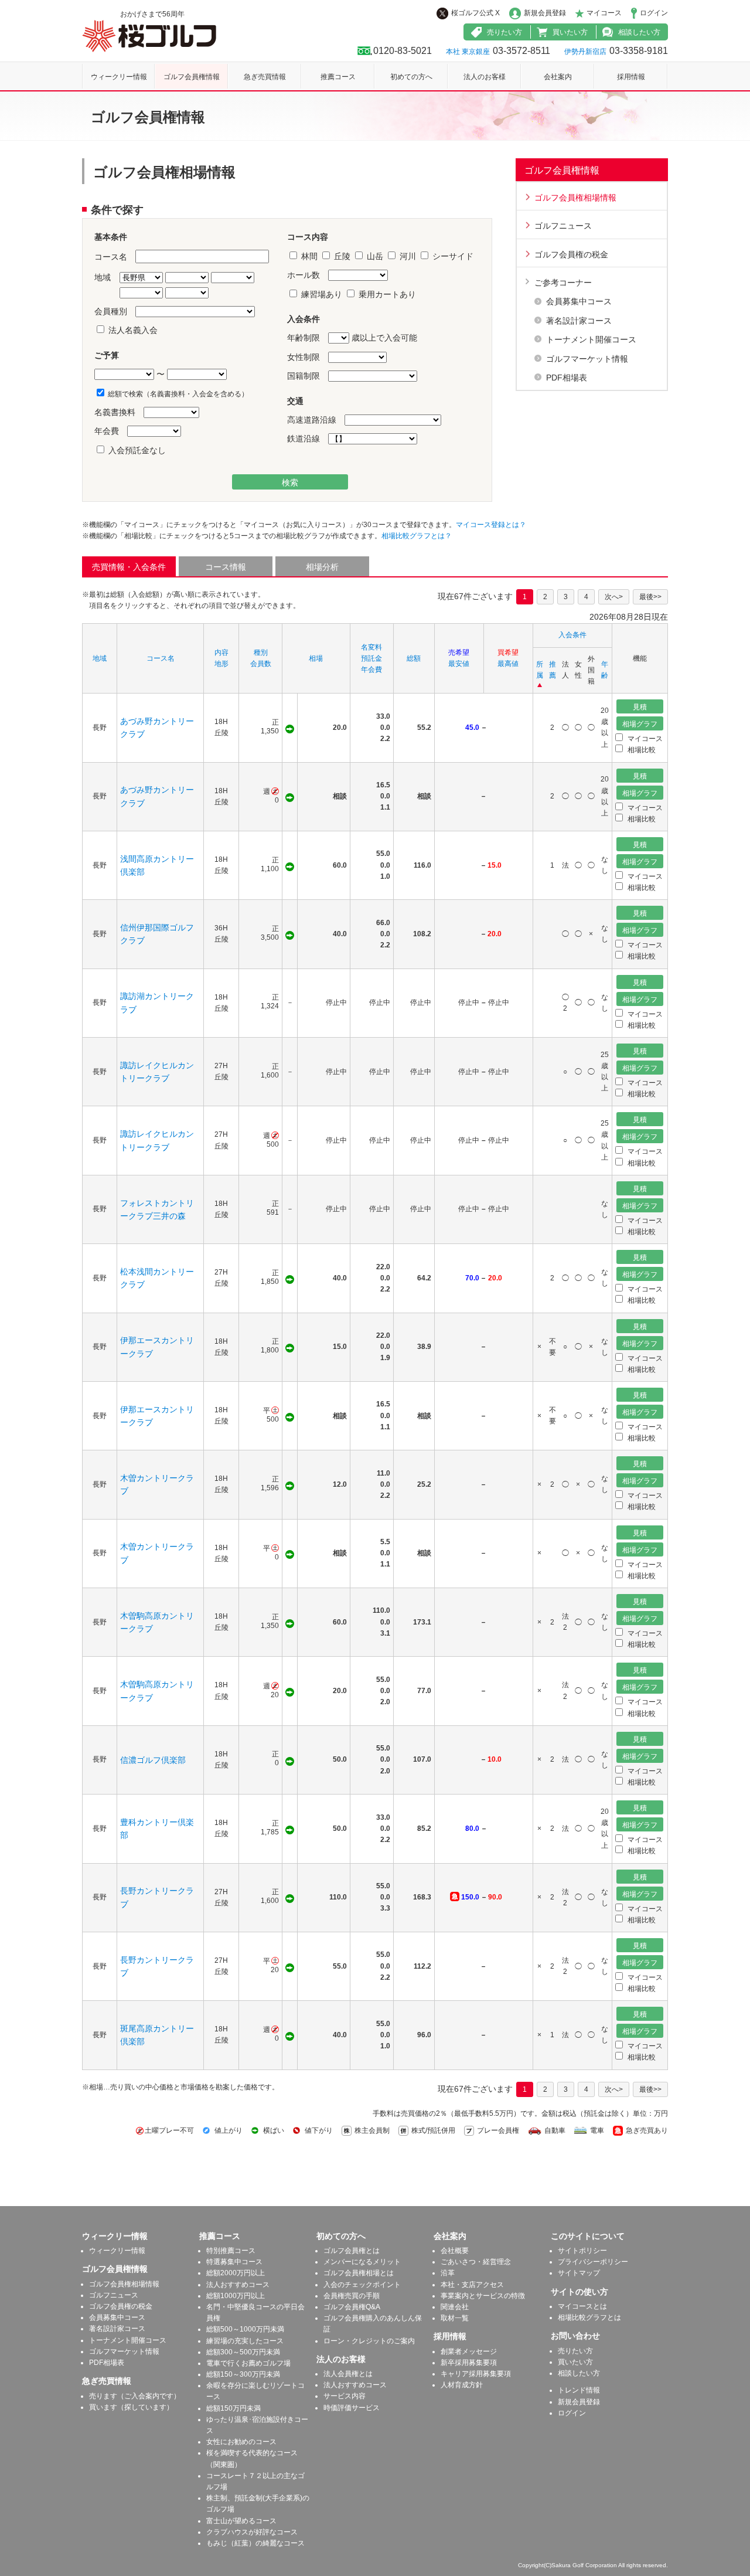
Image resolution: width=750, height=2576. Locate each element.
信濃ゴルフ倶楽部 (153, 1760)
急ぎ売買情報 (265, 77)
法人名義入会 (132, 330)
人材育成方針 (462, 2385)
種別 (261, 653)
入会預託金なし (136, 450)
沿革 (448, 2273)
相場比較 (641, 750)
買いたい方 (570, 32)
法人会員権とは (348, 2374)
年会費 (371, 670)
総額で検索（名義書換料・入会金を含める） (177, 394)
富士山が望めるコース (241, 2521)
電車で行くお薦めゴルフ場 (248, 2363)
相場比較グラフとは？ (417, 536)
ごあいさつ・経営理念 (476, 2262)
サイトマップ (579, 2273)
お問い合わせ (575, 2336)
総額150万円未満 (233, 2408)
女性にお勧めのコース (241, 2442)
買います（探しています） (131, 2407)
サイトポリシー (582, 2251)
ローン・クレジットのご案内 (369, 2341)
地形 (221, 664)
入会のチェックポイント (362, 2285)
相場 (316, 658)
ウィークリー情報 (119, 77)
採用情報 (631, 77)
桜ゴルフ (149, 36)
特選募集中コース (234, 2262)
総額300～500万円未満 (243, 2352)
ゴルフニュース (563, 226)
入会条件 (572, 635)
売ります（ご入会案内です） (135, 2396)
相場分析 (322, 567)
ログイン (654, 13)
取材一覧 (455, 2318)
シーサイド (452, 256)
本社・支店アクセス (472, 2285)
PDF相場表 (567, 378)
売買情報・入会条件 (129, 567)
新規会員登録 (545, 13)
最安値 (459, 664)
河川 (408, 256)
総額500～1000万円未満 (245, 2329)
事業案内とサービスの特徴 (483, 2296)
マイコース (604, 13)
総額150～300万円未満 (243, 2374)
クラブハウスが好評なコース (252, 2532)
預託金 (371, 658)
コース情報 (226, 567)
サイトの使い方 (579, 2292)
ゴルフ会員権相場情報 (575, 198)
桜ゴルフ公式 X (475, 13)
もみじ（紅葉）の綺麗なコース (255, 2543)
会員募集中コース (579, 301)
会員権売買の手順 (352, 2296)
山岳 (375, 256)
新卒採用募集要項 (469, 2363)
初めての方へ (411, 77)
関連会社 (455, 2307)
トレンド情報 (579, 2390)
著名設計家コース (579, 321)
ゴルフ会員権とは (352, 2251)
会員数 (261, 664)
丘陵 (342, 256)
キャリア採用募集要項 (476, 2374)
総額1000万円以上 (236, 2296)
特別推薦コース (231, 2251)
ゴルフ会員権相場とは (359, 2273)
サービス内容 (345, 2396)
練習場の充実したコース (245, 2341)
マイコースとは (582, 2306)
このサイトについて (588, 2236)
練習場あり (322, 294)
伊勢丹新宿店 (585, 52)
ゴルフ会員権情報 (192, 77)
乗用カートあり (386, 294)
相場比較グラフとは (589, 2317)
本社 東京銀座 (468, 52)
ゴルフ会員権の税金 (571, 254)
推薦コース (338, 77)
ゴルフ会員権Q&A (352, 2307)
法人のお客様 (485, 77)
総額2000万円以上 (236, 2273)
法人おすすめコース (238, 2285)
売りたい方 (504, 32)
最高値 (508, 664)
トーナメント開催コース (591, 339)
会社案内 (558, 77)
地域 (100, 658)
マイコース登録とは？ (491, 525)
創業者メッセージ (469, 2351)
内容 (221, 653)
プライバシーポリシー (593, 2262)
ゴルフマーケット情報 (587, 359)
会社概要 (455, 2251)
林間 (309, 256)
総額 (414, 658)
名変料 (371, 647)
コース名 (161, 658)
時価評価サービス (352, 2408)
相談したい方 (639, 32)
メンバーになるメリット (362, 2262)
